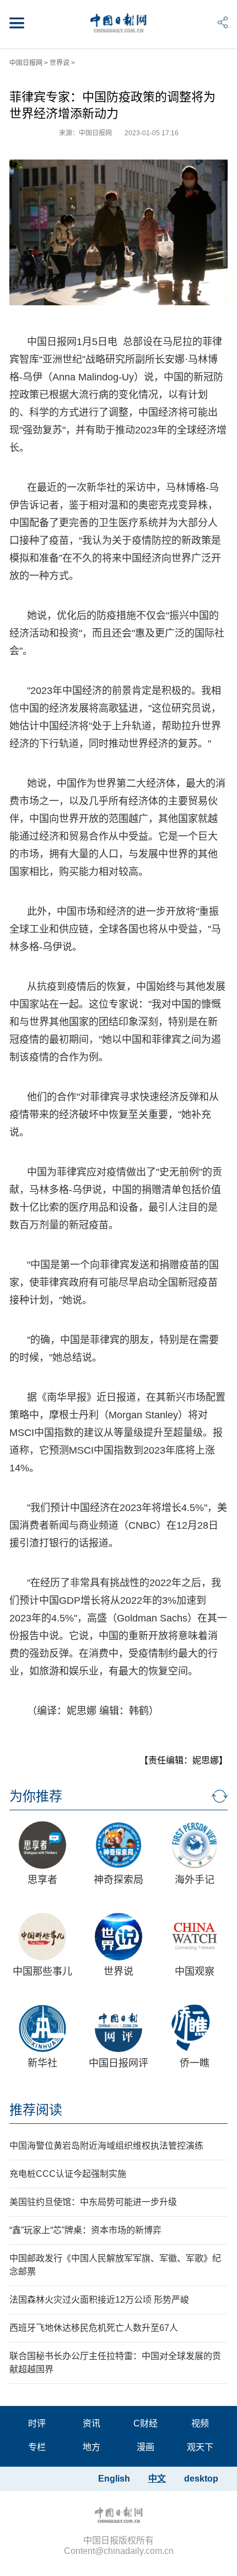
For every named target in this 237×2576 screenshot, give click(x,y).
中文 (157, 2479)
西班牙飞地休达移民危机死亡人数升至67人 (94, 2328)
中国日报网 (26, 63)
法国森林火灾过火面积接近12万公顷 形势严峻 (99, 2300)
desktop (201, 2479)
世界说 (60, 63)
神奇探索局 (118, 1880)
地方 (91, 2447)
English (114, 2479)
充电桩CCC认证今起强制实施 (68, 2174)
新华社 (42, 2063)
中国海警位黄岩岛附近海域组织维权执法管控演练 (106, 2146)
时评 (37, 2423)
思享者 (42, 1880)
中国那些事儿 (42, 1971)
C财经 (146, 2423)
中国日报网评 (118, 2063)
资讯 (91, 2423)
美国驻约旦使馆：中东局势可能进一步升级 (93, 2202)
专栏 (37, 2447)
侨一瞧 (195, 2063)
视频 (200, 2423)
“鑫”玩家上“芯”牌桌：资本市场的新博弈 (85, 2230)
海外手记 (195, 1880)
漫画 (146, 2447)
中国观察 (195, 1971)
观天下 (200, 2447)
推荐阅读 (36, 2110)
